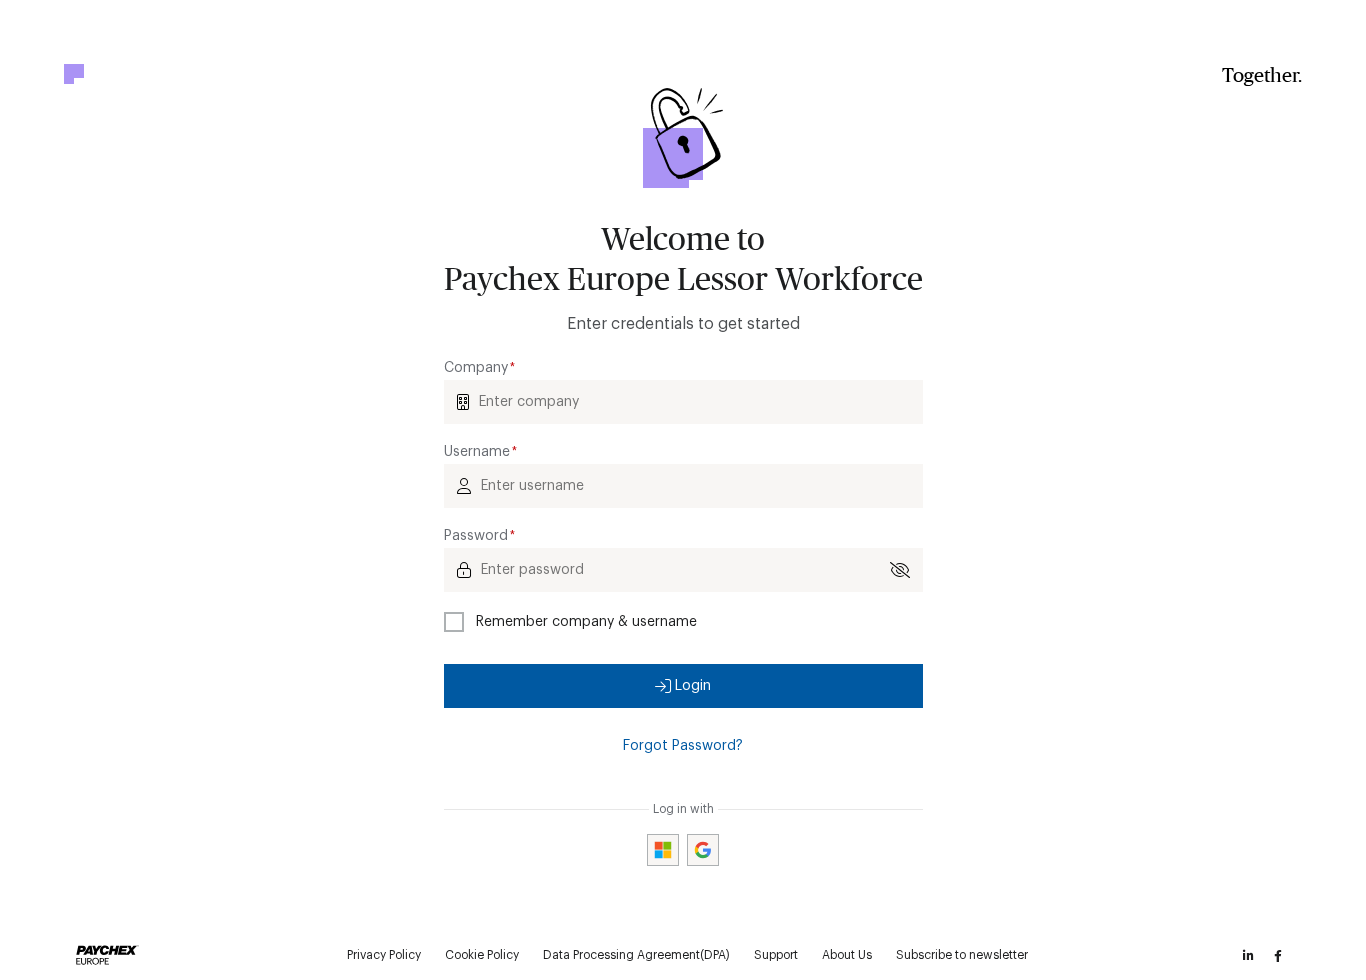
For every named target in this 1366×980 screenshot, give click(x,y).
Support (776, 955)
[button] (683, 686)
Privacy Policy (384, 955)
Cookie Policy (482, 955)
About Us (847, 955)
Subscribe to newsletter (962, 955)
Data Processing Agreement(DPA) (636, 955)
